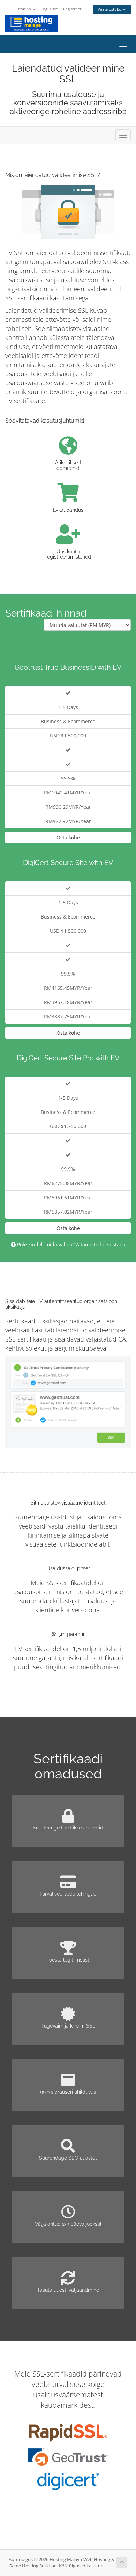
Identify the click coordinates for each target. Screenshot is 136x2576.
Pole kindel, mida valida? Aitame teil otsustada (71, 1244)
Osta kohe (68, 837)
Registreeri (73, 9)
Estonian (24, 9)
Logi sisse (49, 9)
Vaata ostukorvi (112, 9)
